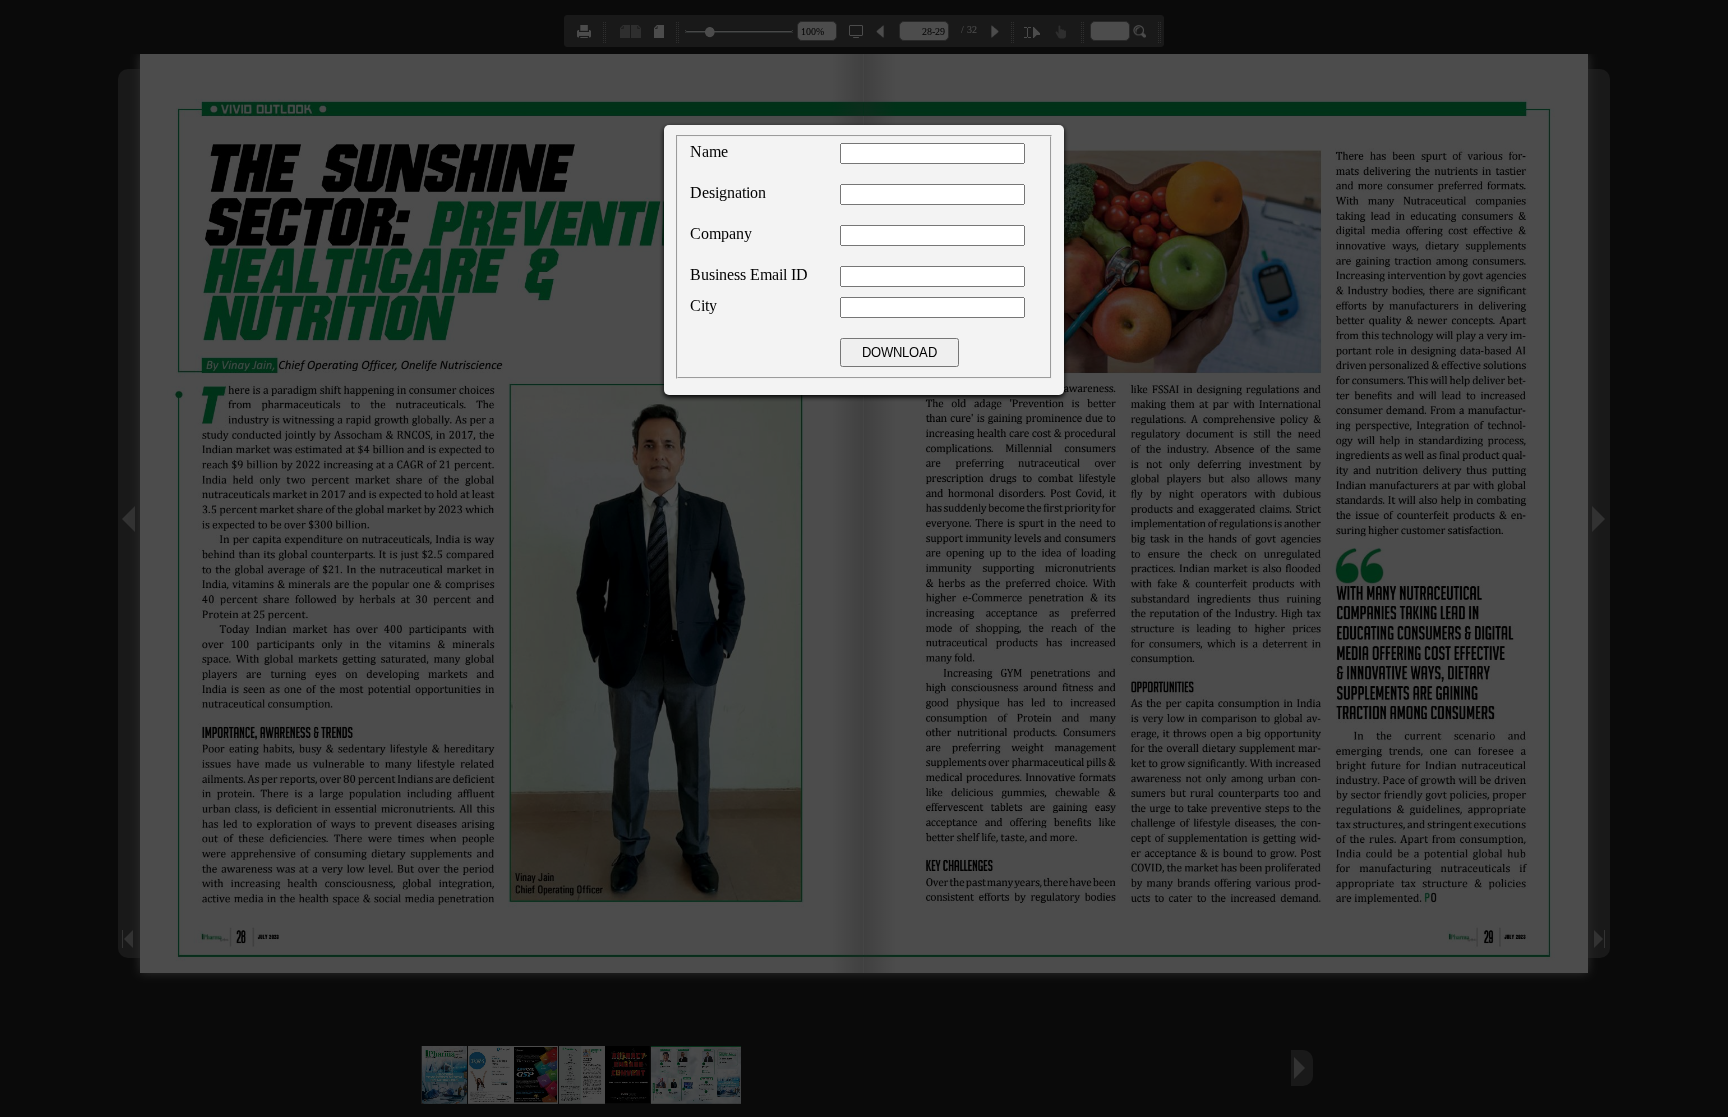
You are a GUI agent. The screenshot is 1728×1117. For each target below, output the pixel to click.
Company (721, 233)
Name (709, 151)
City (703, 305)
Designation (728, 192)
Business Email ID (749, 274)
